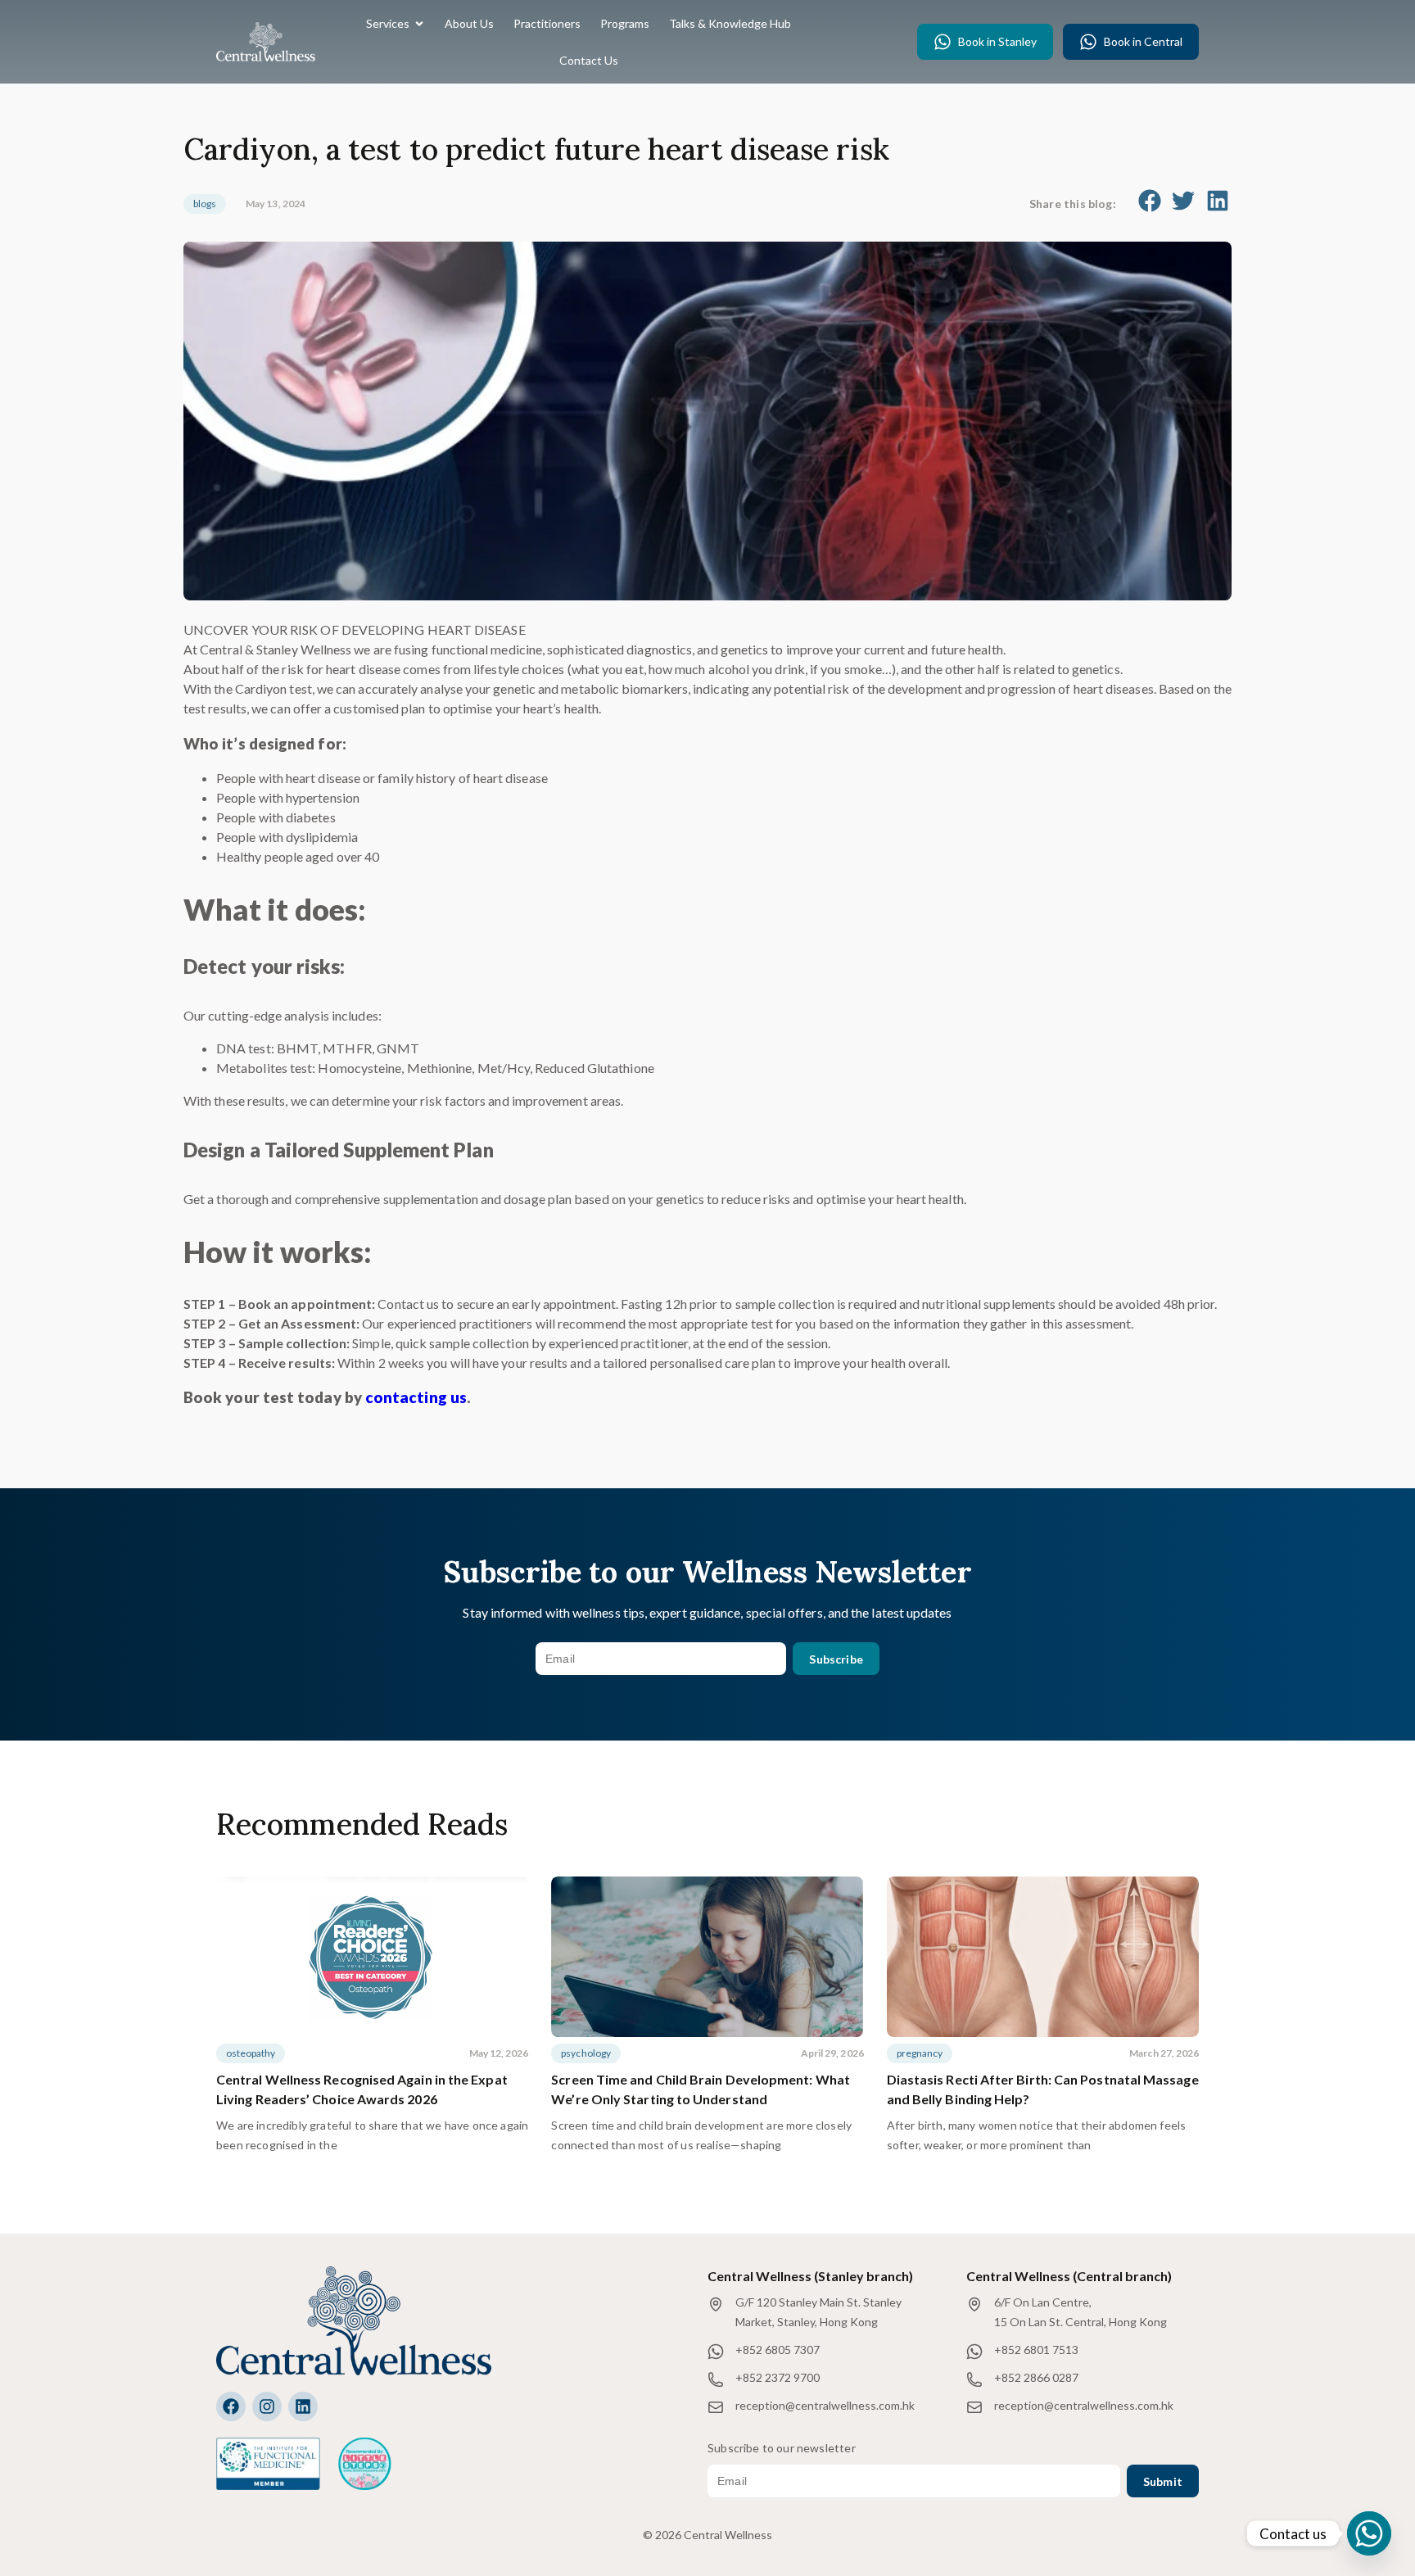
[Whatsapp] (1369, 2533)
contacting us (416, 1397)
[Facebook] (231, 2406)
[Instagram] (267, 2406)
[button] (1150, 201)
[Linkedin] (303, 2406)
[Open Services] (419, 23)
